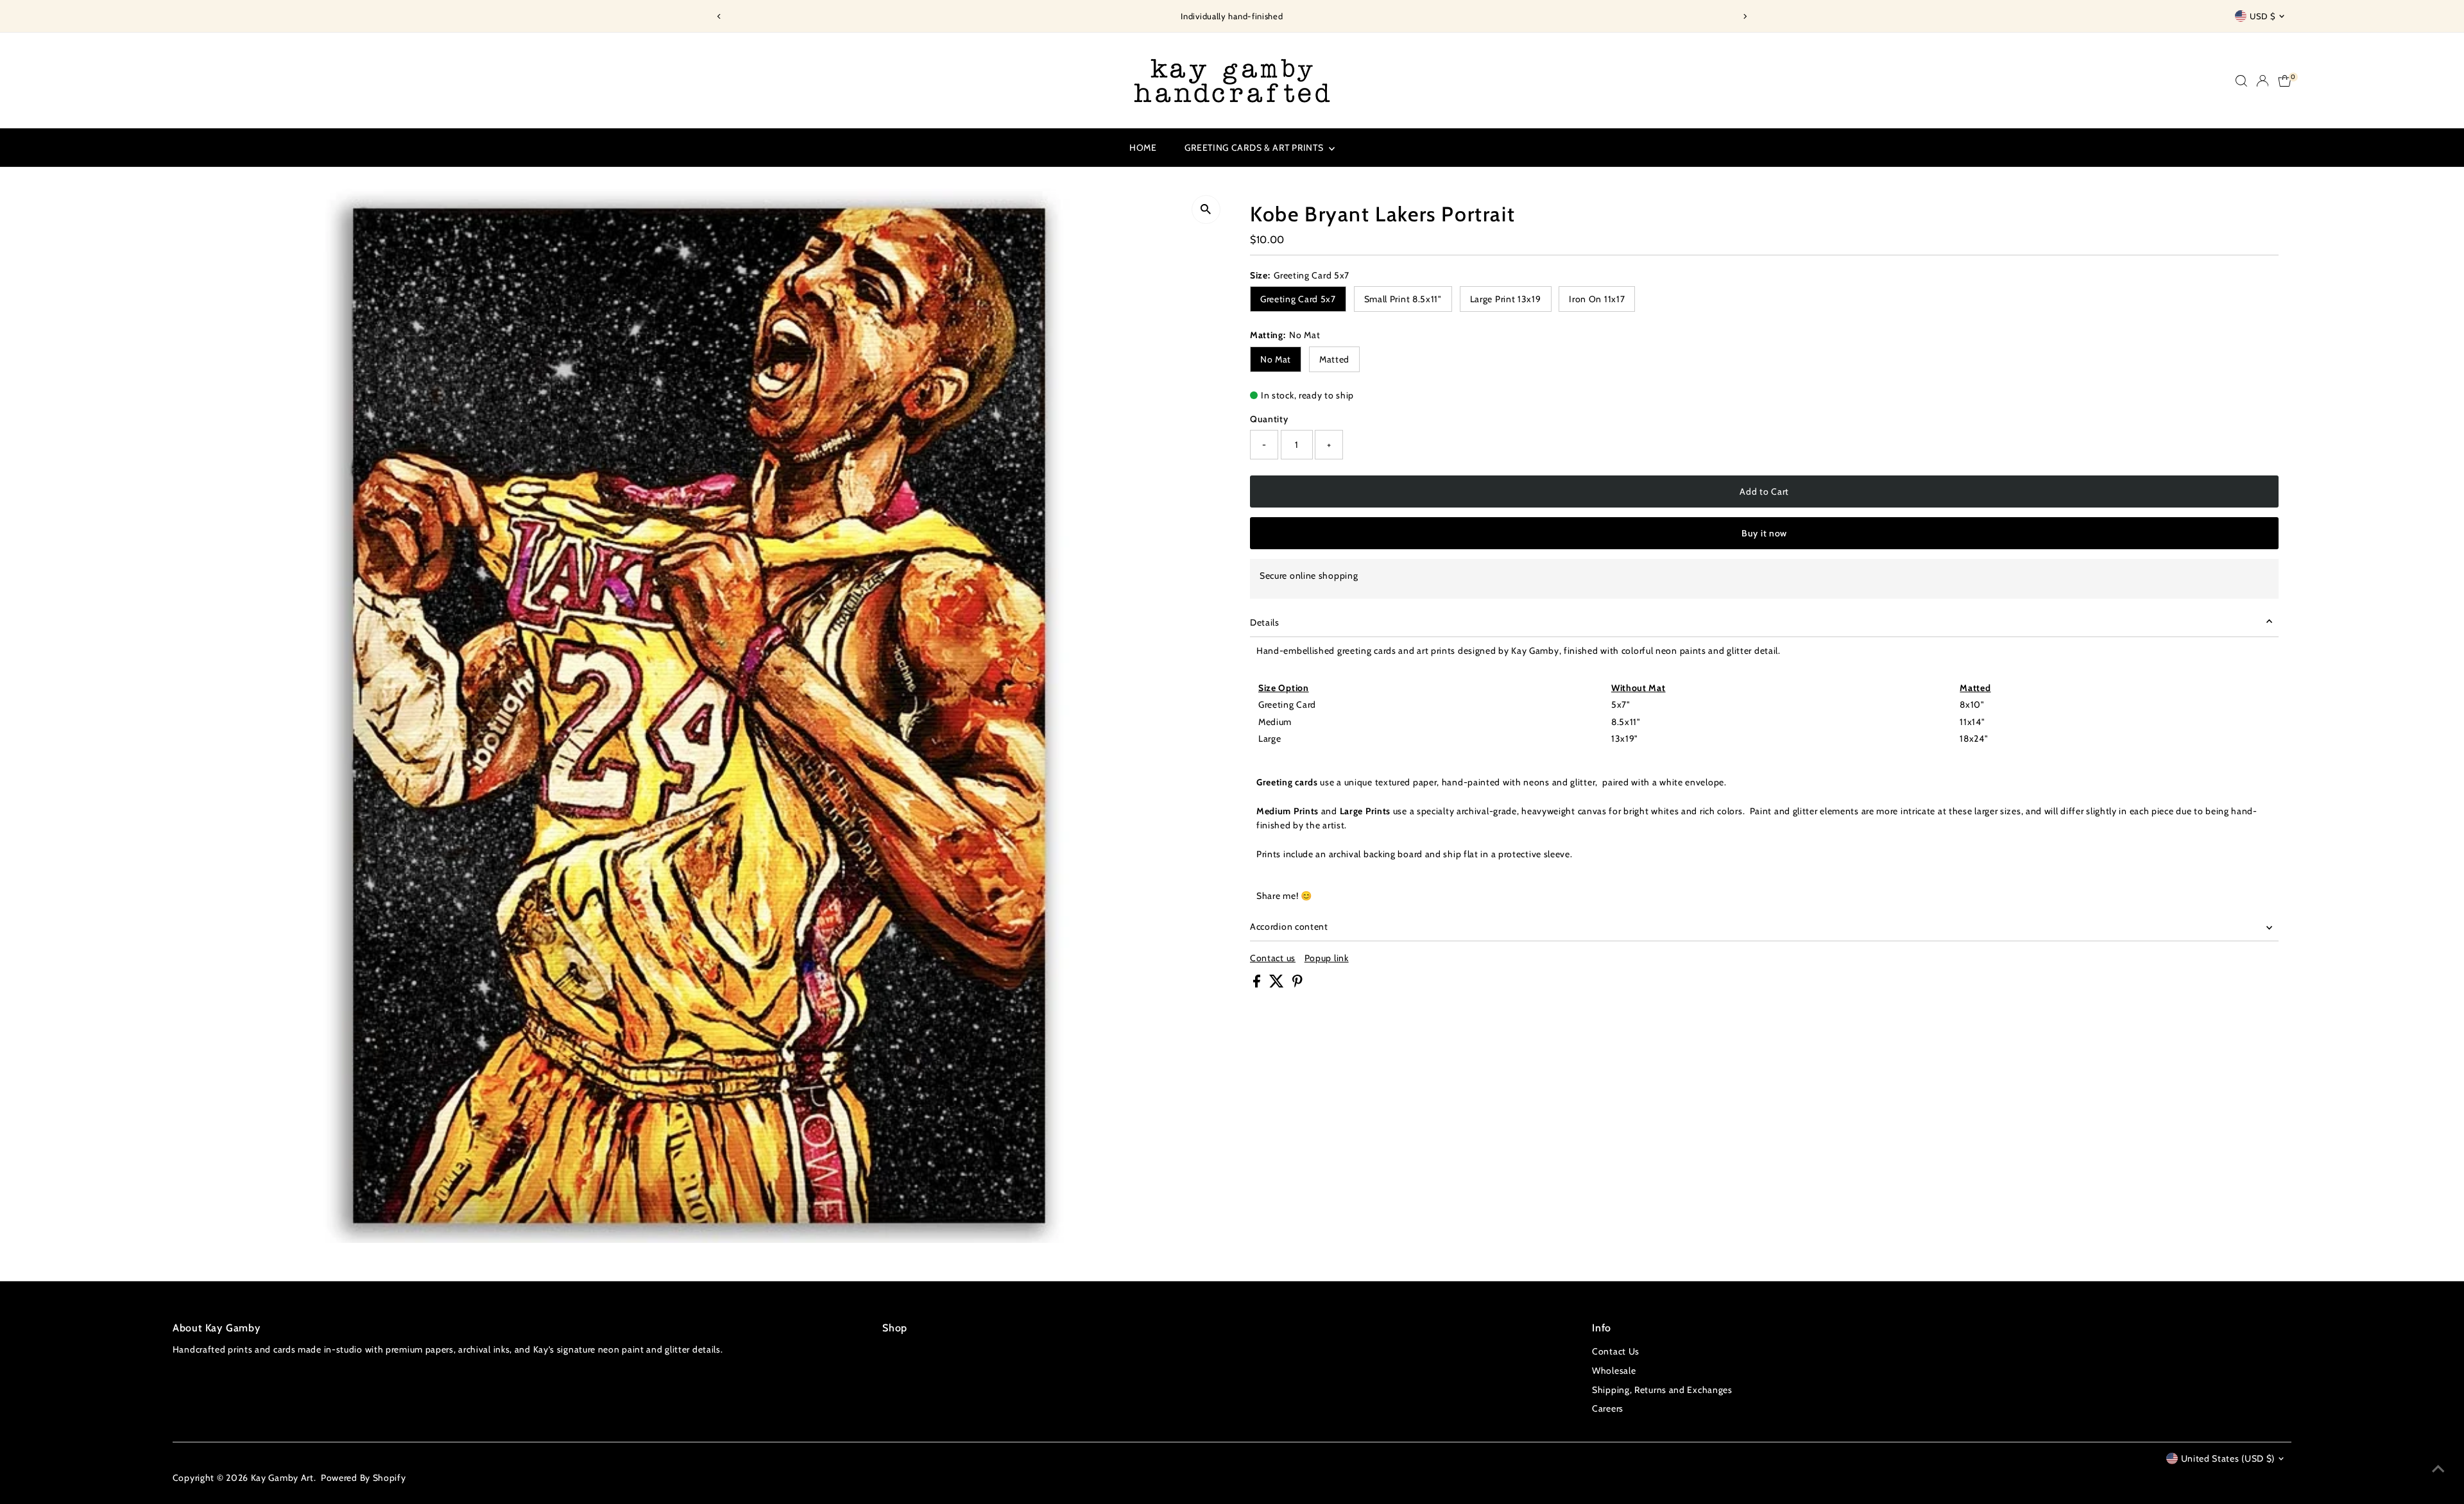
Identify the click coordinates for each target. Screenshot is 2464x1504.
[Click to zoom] (1206, 209)
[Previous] (719, 16)
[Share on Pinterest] (1297, 984)
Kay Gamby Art (282, 1478)
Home (1143, 148)
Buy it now (1764, 533)
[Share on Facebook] (1258, 984)
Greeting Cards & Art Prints (1255, 148)
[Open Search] (2241, 81)
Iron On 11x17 (1597, 299)
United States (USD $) (2228, 1458)
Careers (1608, 1408)
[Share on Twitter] (1278, 984)
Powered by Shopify (364, 1478)
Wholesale (1614, 1371)
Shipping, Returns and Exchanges (1662, 1390)
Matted (1334, 359)
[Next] (1745, 16)
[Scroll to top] (2438, 1469)
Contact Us (1616, 1351)
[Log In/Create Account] (2263, 81)
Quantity (1269, 419)
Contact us (1273, 958)
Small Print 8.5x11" (1403, 299)
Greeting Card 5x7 (1298, 299)
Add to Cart (1764, 491)
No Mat (1276, 359)
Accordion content (1289, 927)
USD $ (2263, 16)
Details (1265, 622)
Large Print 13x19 (1506, 299)
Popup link (1327, 958)
